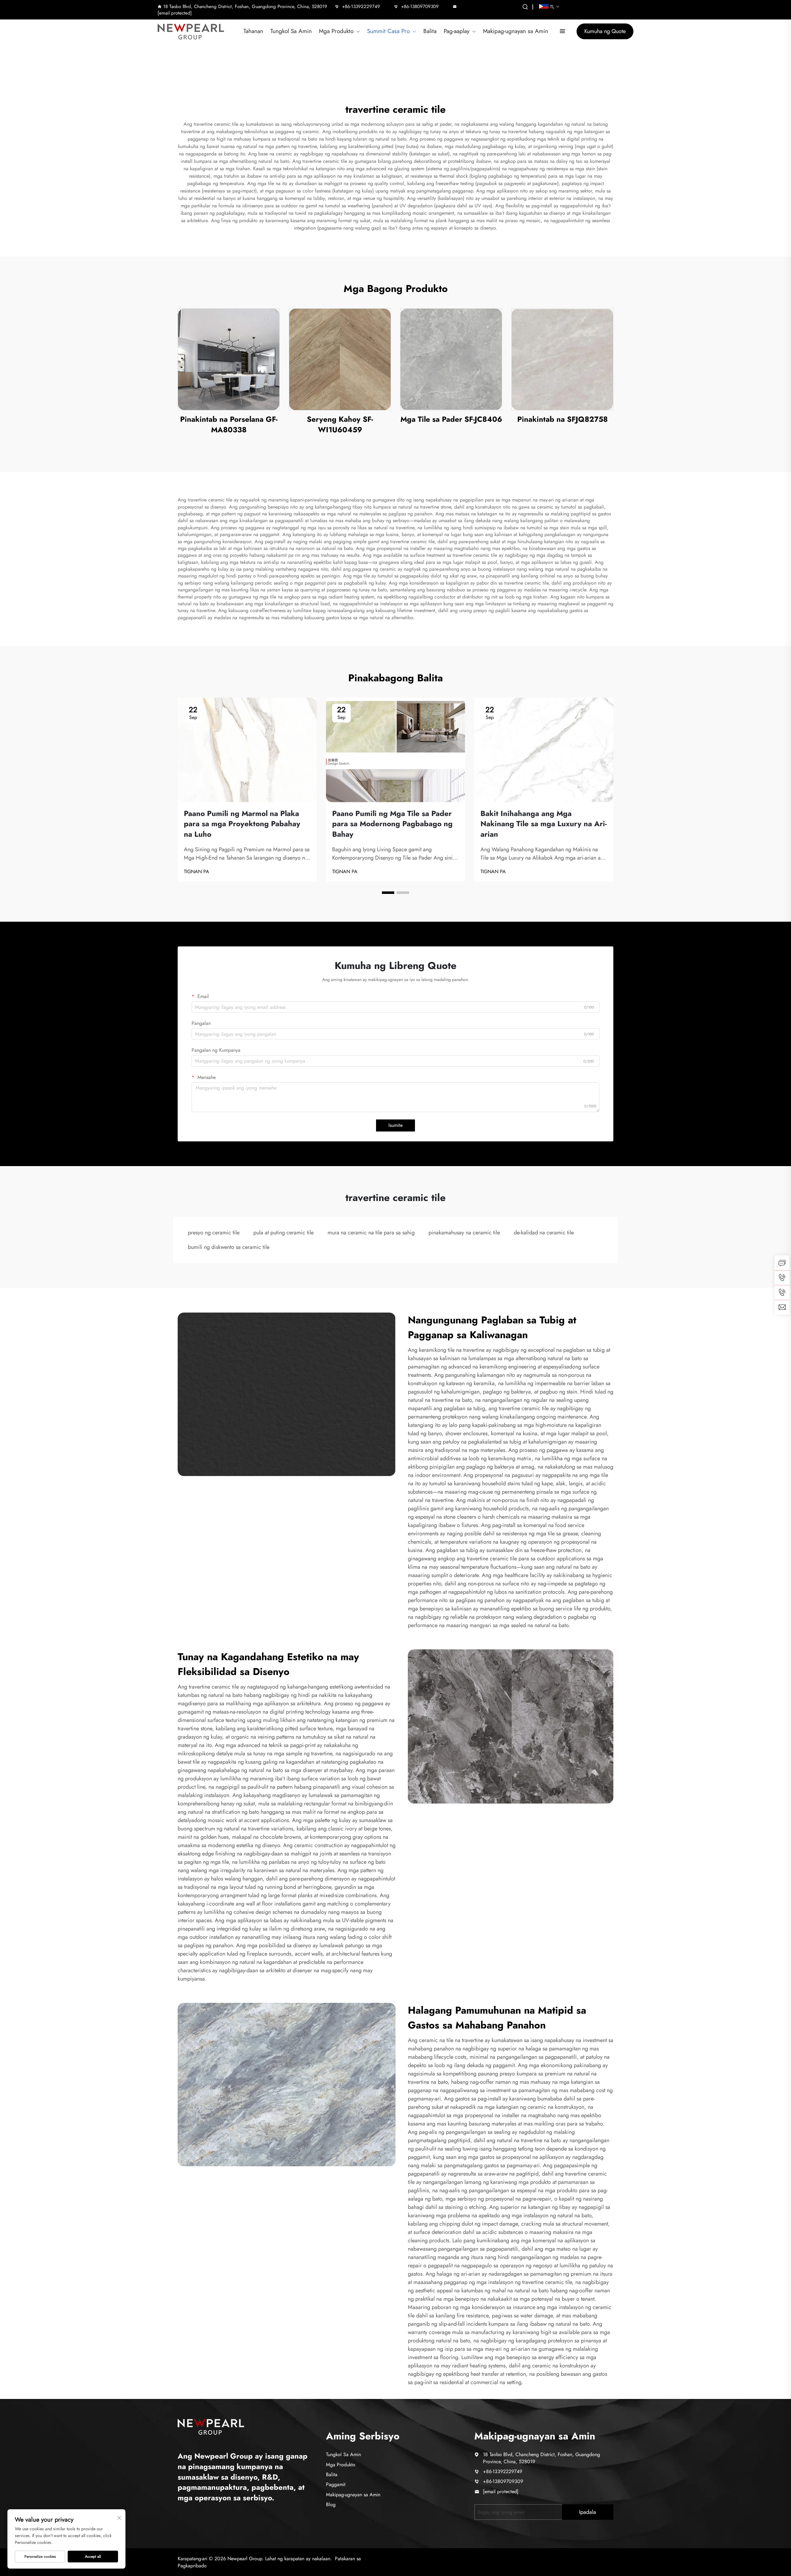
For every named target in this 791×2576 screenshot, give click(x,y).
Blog (331, 2504)
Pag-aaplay (457, 31)
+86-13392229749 (361, 6)
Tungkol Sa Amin (291, 31)
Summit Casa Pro (388, 31)
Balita (430, 31)
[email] (782, 1307)
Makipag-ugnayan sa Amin (516, 31)
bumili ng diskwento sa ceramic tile (229, 1247)
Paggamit (336, 2484)
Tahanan (253, 31)
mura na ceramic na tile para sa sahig (371, 1233)
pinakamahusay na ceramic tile (464, 1233)
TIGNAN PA (197, 872)
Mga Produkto (336, 31)
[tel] (782, 1278)
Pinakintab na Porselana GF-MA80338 (229, 424)
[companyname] (211, 2426)
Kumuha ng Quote (605, 31)
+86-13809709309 (420, 6)
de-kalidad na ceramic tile (544, 1233)
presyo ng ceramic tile (214, 1233)
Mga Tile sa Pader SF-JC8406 (451, 419)
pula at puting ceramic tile (283, 1233)
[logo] (193, 32)
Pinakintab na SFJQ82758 (563, 419)
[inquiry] (782, 1263)
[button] (388, 893)
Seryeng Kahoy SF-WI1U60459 (340, 424)
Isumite (395, 1125)
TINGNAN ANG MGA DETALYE (229, 359)
